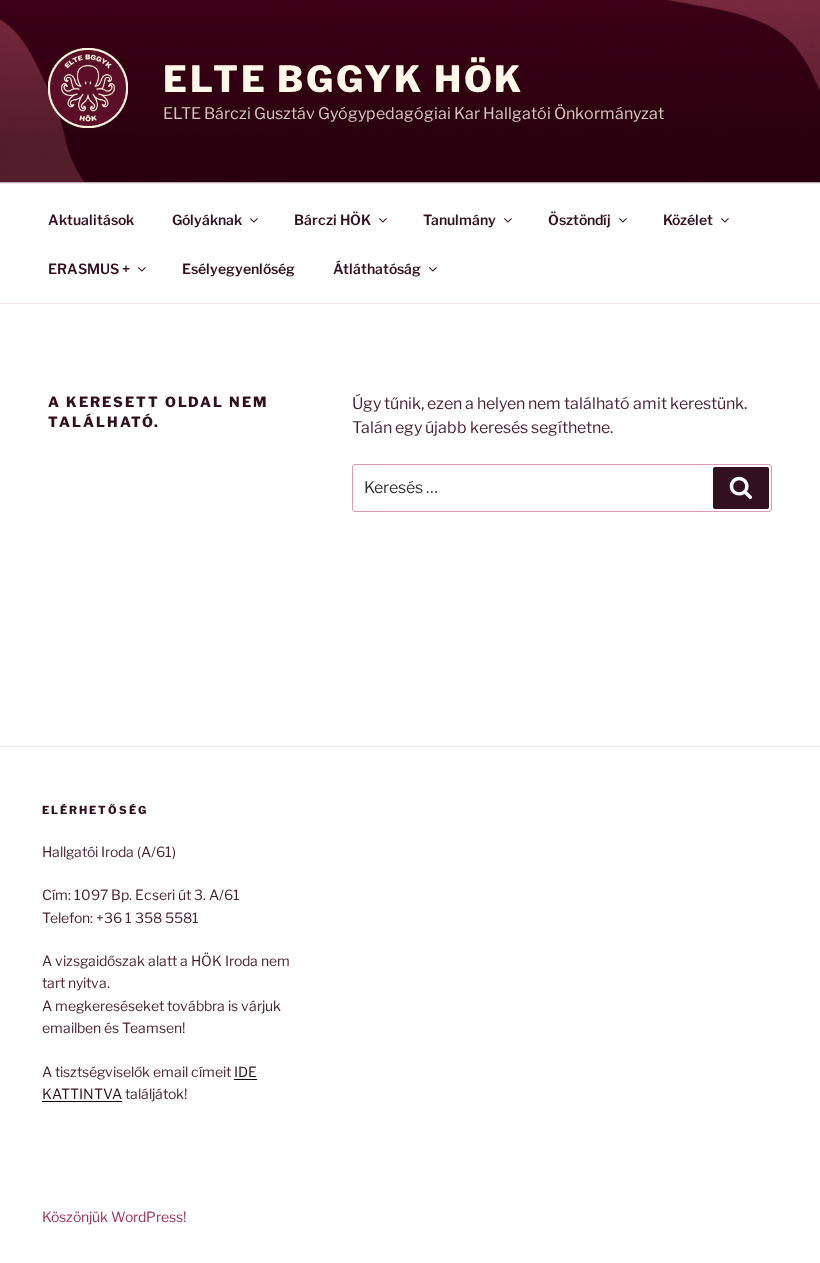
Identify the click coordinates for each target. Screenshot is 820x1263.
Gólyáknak (207, 219)
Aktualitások (91, 219)
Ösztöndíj (579, 219)
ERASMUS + (89, 268)
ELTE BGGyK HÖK (343, 79)
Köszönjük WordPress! (114, 1216)
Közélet (688, 219)
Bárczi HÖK (332, 219)
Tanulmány (459, 219)
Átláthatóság (377, 268)
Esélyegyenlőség (238, 268)
